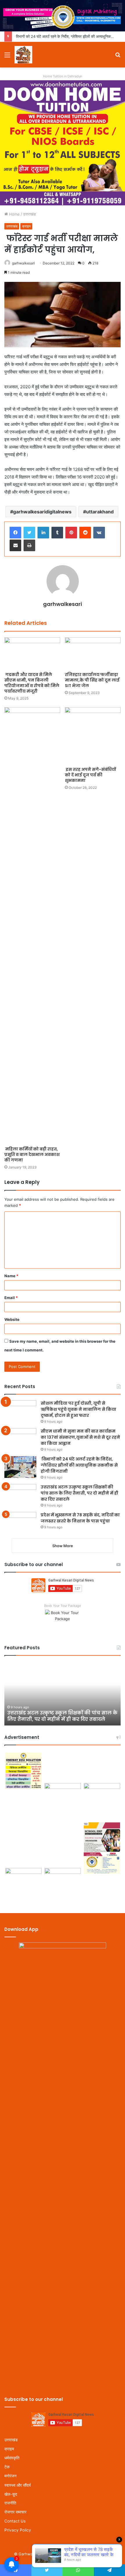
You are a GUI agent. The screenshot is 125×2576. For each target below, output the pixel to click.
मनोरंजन (10, 2476)
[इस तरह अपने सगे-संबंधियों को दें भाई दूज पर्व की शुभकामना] (93, 736)
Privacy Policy (18, 2530)
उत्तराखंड (29, 214)
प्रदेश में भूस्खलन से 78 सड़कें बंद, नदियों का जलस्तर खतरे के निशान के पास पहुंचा (80, 1518)
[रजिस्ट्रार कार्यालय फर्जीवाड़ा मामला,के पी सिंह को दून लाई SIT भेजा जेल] (93, 653)
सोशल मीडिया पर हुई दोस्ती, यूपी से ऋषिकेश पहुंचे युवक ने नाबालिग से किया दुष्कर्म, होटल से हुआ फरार (78, 1409)
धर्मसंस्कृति (12, 2458)
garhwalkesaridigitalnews (42, 512)
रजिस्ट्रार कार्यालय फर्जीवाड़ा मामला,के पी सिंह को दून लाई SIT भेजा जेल (92, 680)
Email (11, 1298)
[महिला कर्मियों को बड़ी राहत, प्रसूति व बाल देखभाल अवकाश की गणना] (32, 925)
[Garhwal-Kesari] (23, 55)
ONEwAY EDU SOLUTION (88, 2554)
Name (11, 1276)
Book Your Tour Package (63, 1606)
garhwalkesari (23, 263)
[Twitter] (29, 533)
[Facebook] (15, 533)
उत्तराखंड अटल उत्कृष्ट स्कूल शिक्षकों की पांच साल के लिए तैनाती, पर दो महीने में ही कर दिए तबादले (80, 1493)
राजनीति (10, 2503)
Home (14, 214)
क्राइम (26, 226)
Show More (63, 1546)
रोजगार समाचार (15, 2512)
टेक (7, 2467)
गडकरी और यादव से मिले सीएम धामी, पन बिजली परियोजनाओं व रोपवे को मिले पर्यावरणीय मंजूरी (32, 683)
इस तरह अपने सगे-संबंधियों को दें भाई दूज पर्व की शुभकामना (90, 775)
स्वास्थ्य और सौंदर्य (18, 2485)
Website (12, 1319)
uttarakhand (100, 512)
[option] (63, 1693)
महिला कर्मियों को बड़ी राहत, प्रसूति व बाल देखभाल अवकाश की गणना (32, 1154)
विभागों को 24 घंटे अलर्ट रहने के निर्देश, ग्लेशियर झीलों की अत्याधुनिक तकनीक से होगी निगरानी (79, 1465)
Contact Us (15, 2521)
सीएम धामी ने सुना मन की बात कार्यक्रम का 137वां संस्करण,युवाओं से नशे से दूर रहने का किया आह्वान (80, 1437)
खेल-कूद (11, 2494)
